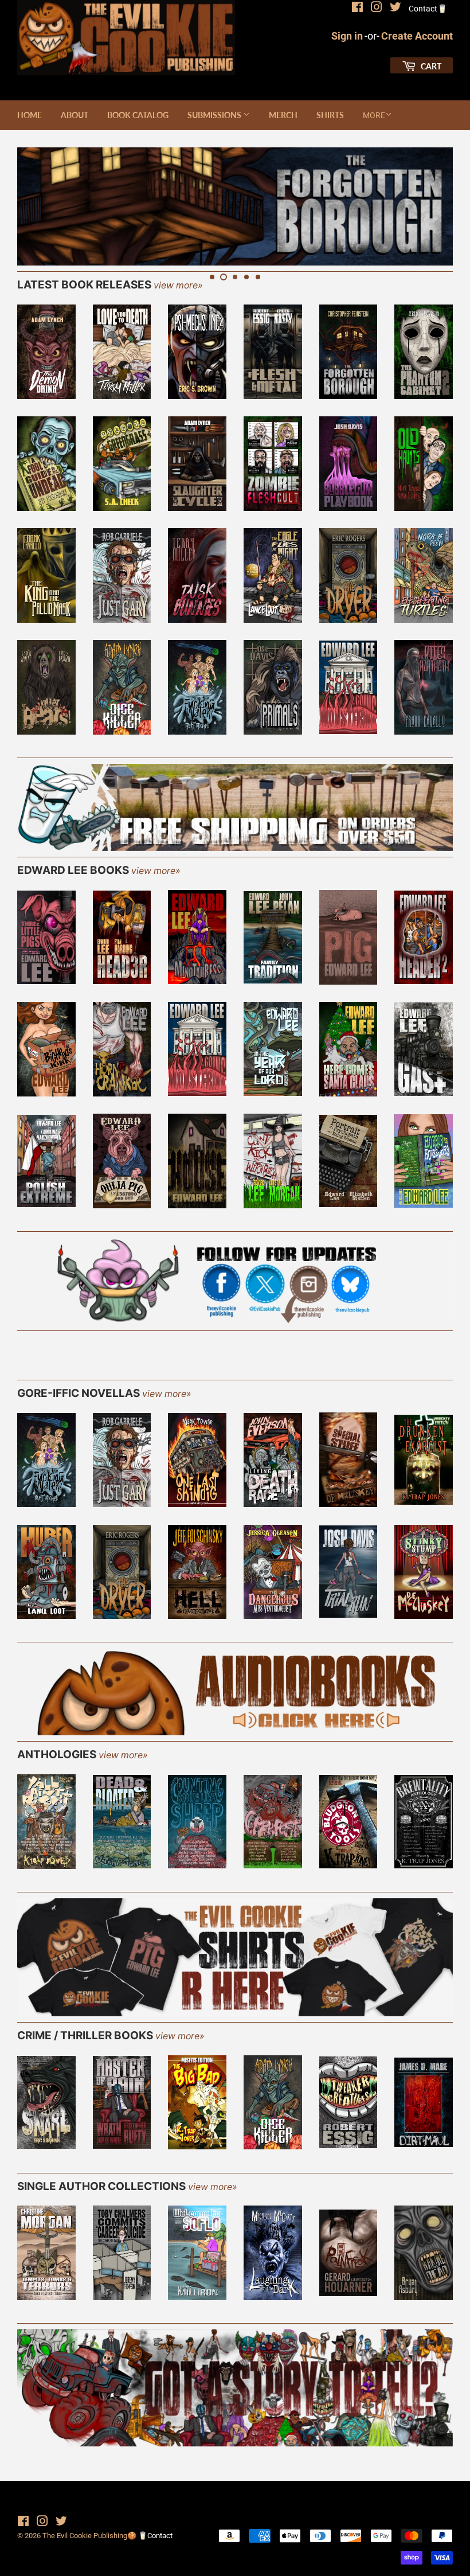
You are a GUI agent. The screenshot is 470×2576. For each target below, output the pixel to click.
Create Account (417, 36)
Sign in (347, 36)
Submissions (215, 115)
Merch (283, 115)
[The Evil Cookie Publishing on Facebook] (357, 9)
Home (30, 115)
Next (434, 206)
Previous (36, 206)
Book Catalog (138, 115)
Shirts (330, 115)
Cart (430, 66)
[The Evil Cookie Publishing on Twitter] (395, 9)
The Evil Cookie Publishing (85, 2536)
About (75, 115)
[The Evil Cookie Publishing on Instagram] (377, 9)
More (374, 115)
